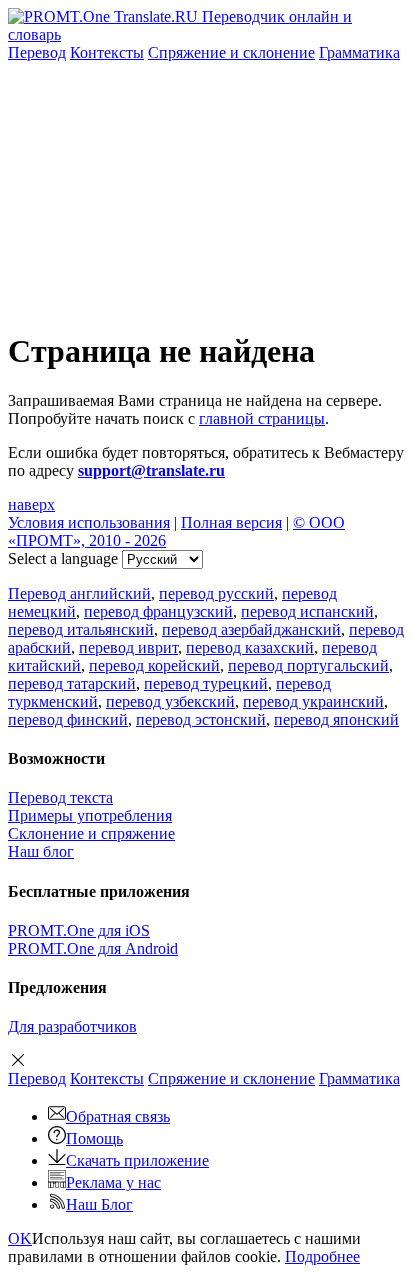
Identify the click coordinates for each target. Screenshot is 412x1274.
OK (20, 1238)
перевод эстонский (201, 719)
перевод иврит (128, 647)
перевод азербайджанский (251, 629)
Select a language (63, 558)
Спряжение (231, 52)
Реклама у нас (113, 1182)
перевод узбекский (170, 701)
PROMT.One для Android (93, 948)
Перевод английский (79, 593)
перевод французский (158, 611)
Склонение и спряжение (91, 833)
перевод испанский (307, 611)
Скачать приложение (137, 1160)
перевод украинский (313, 701)
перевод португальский (308, 665)
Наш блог (41, 851)
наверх (31, 504)
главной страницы (262, 418)
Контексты (107, 52)
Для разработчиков (72, 1026)
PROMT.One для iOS (79, 930)
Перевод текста (60, 797)
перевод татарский (72, 683)
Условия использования (89, 522)
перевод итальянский (81, 629)
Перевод (37, 52)
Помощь (94, 1138)
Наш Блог (99, 1204)
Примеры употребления (90, 815)
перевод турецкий (206, 683)
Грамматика (359, 52)
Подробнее (322, 1256)
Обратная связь (118, 1116)
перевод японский (336, 719)
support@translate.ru (151, 470)
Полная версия (231, 522)
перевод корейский (154, 665)
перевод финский (68, 719)
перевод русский (216, 593)
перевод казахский (250, 647)
